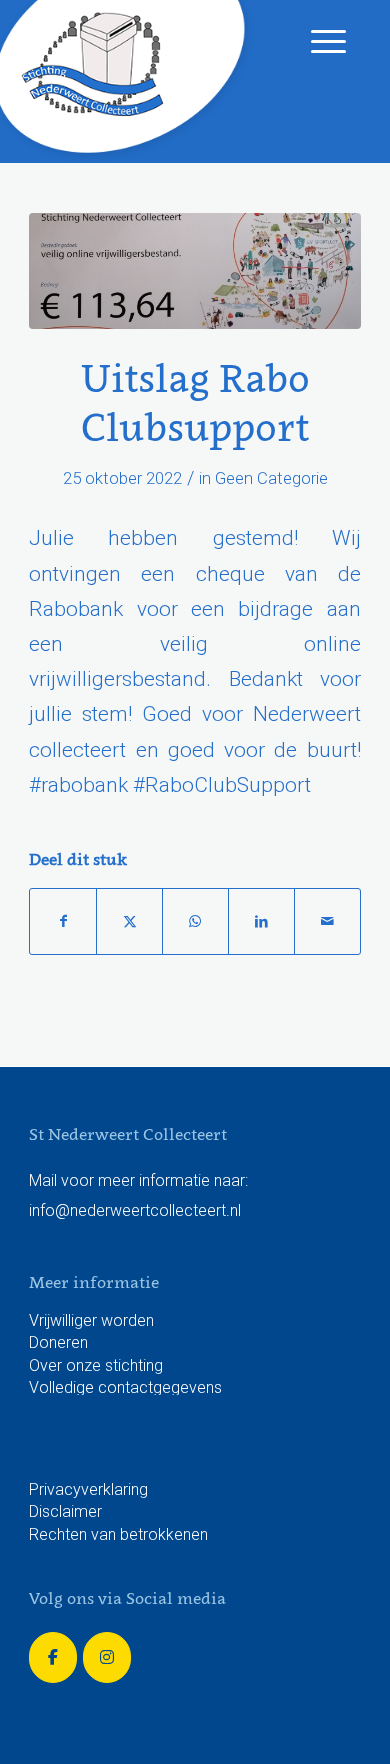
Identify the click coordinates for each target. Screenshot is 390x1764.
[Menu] (318, 40)
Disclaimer (65, 1511)
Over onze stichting (96, 1365)
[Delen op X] (129, 921)
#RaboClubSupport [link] (222, 785)
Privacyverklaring (88, 1489)
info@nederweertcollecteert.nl (135, 1210)
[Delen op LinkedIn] (261, 921)
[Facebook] (53, 1657)
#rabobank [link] (78, 785)
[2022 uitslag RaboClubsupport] (195, 271)
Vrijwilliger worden (91, 1320)
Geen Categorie (271, 478)
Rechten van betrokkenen (118, 1534)
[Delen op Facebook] (63, 921)
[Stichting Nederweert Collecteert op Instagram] (107, 1657)
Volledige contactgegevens (125, 1387)
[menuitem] (318, 40)
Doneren (58, 1342)
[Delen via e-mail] (327, 921)
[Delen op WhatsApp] (195, 921)
